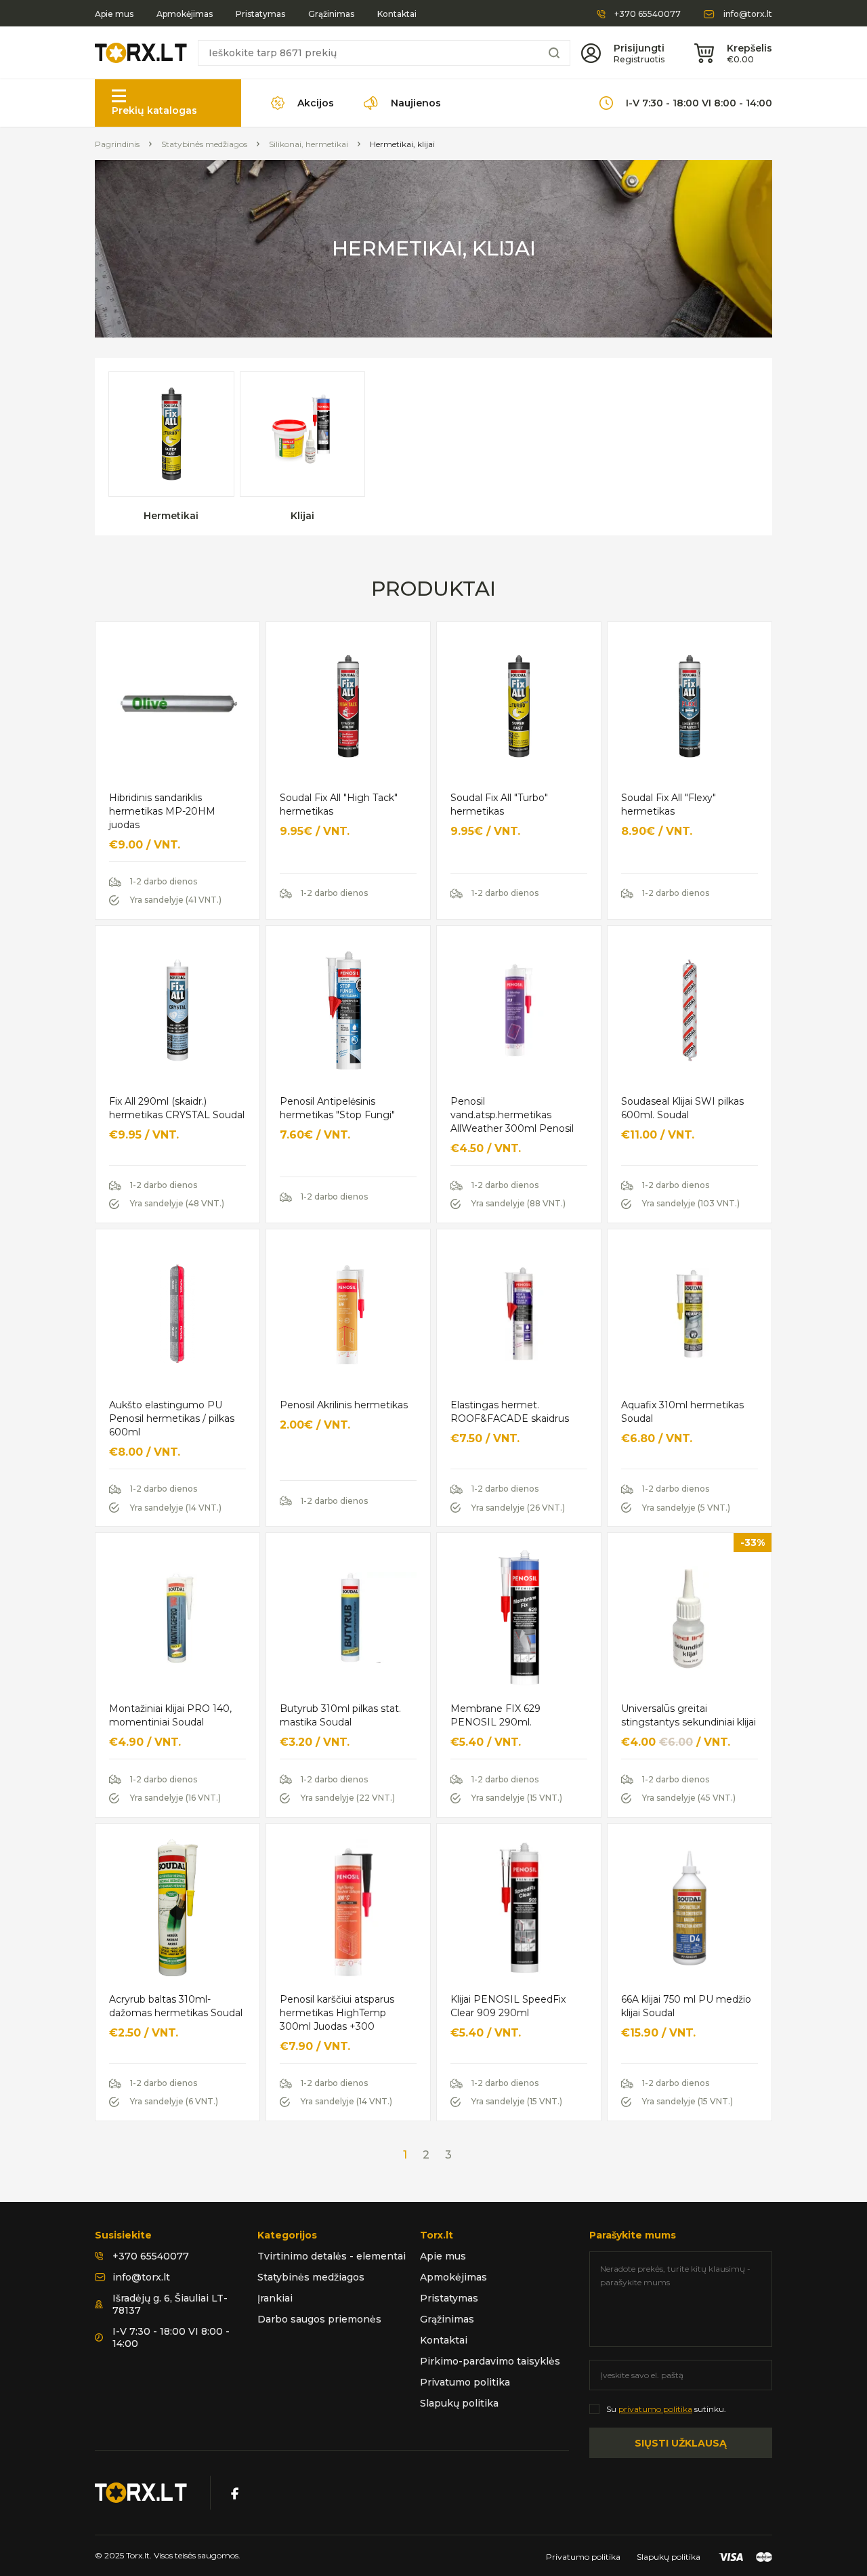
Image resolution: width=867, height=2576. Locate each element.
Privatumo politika (465, 2382)
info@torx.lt (748, 14)
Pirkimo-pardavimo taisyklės (490, 2361)
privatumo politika (655, 2409)
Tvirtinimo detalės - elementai (332, 2256)
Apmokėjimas (185, 14)
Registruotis (639, 59)
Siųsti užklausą (681, 2443)
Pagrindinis (117, 144)
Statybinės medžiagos (204, 144)
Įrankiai (275, 2298)
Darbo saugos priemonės (319, 2319)
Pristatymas (260, 14)
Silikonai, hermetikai (309, 144)
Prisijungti (639, 48)
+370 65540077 (648, 14)
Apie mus (114, 14)
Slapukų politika (459, 2403)
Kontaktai (397, 14)
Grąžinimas (331, 14)
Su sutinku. (666, 2409)
